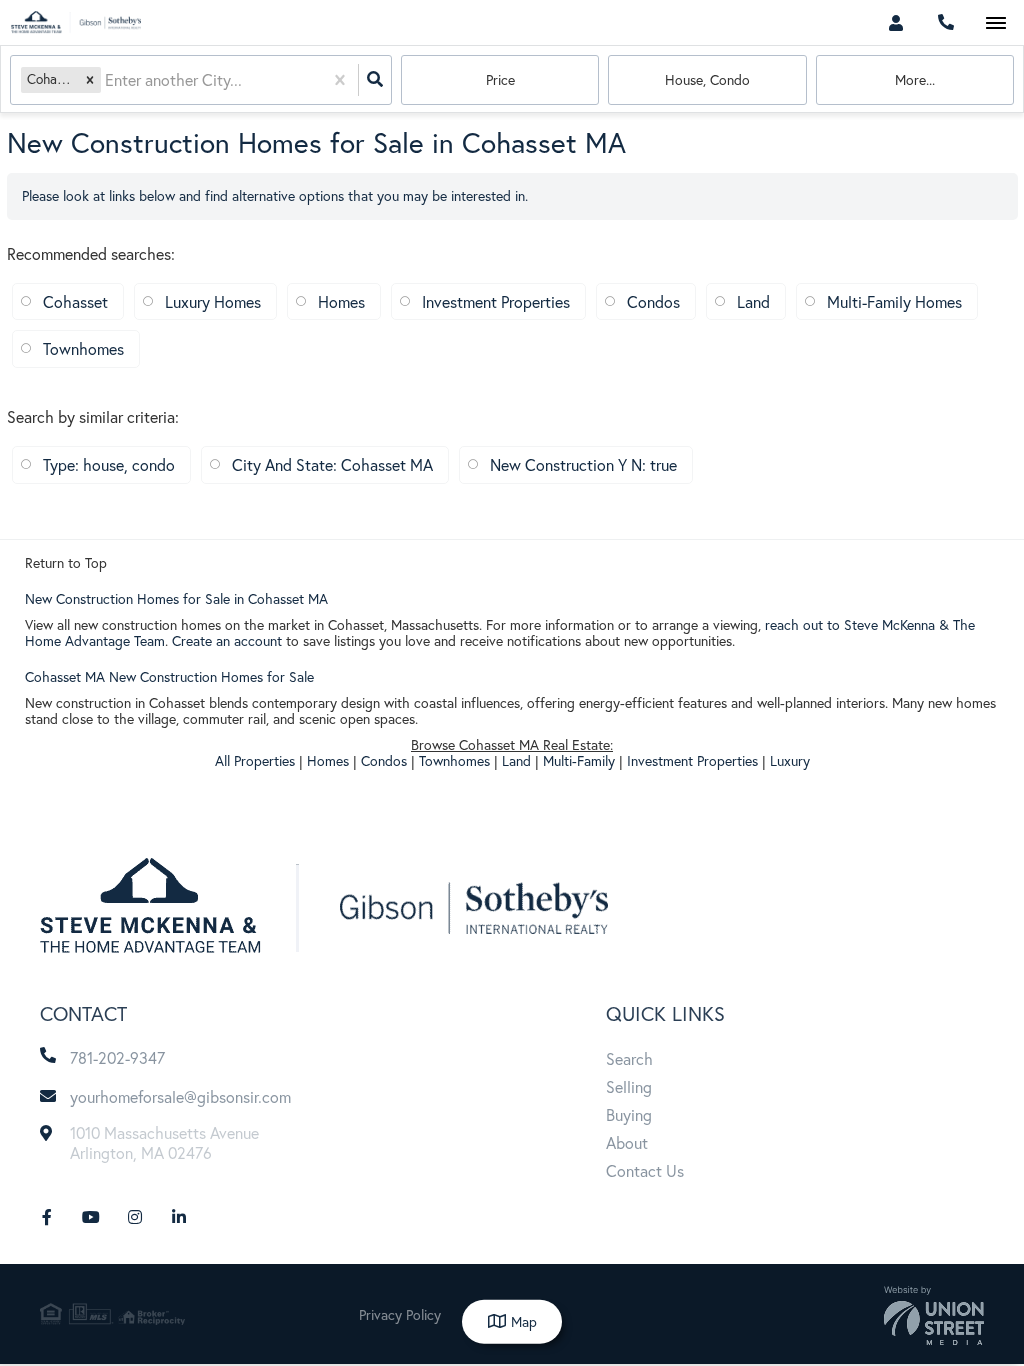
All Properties (255, 760)
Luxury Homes (213, 301)
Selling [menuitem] (629, 1086)
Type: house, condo (109, 464)
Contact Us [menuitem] (645, 1170)
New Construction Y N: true (583, 464)
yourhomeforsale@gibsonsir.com (180, 1096)
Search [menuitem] (629, 1058)
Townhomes (83, 348)
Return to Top (66, 563)
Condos (653, 301)
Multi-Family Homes (894, 301)
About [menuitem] (627, 1142)
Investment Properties (496, 301)
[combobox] (107, 80)
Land (753, 301)
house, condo (707, 79)
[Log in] (895, 22)
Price (500, 79)
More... (915, 79)
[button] (90, 79)
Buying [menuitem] (629, 1114)
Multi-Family (579, 760)
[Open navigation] (995, 23)
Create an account (227, 640)
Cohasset (75, 301)
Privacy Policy (400, 1314)
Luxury (790, 760)
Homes (341, 301)
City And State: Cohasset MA (332, 464)
